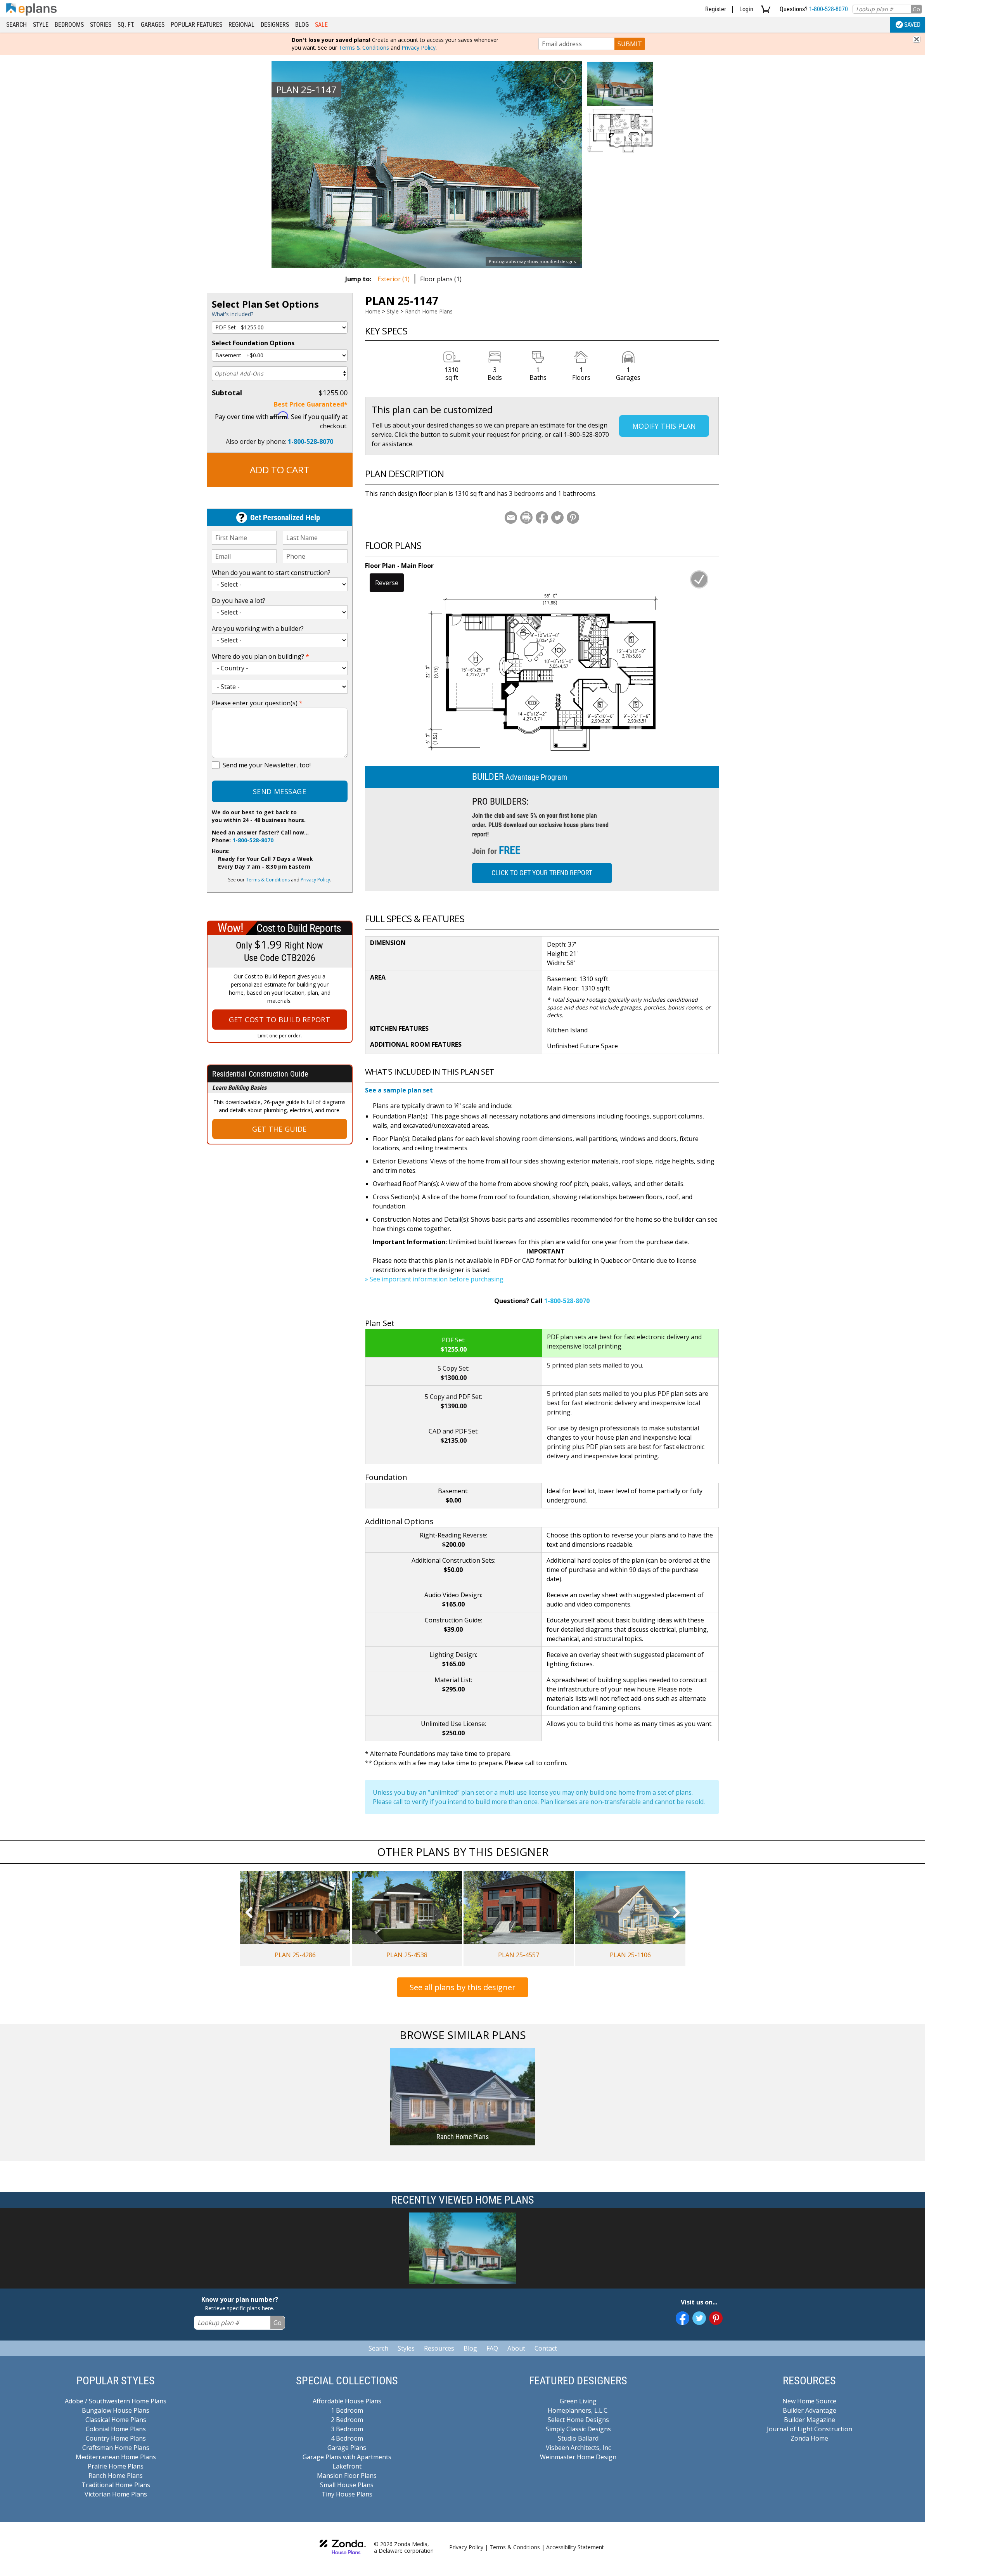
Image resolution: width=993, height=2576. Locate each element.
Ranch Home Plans (429, 311)
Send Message (279, 791)
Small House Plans (347, 2485)
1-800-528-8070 (829, 9)
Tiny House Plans (347, 2494)
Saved (912, 25)
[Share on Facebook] (542, 518)
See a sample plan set (399, 1090)
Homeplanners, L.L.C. (578, 2410)
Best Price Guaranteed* (311, 404)
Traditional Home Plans (116, 2485)
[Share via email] (511, 518)
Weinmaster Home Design (578, 2457)
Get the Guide (279, 1129)
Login (746, 9)
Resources (439, 2348)
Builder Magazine (810, 2420)
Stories (101, 25)
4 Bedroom (347, 2438)
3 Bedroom (347, 2429)
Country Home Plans (116, 2438)
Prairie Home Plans (116, 2466)
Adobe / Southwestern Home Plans (116, 2401)
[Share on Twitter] (557, 518)
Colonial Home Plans (116, 2429)
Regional (241, 25)
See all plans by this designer (463, 1987)
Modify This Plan (664, 426)
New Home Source (809, 2401)
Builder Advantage (810, 2410)
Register (716, 9)
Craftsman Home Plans (116, 2448)
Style (41, 25)
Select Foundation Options (253, 343)
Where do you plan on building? (260, 656)
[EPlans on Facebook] (682, 2318)
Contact (546, 2348)
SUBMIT (630, 44)
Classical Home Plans (116, 2420)
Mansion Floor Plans (347, 2476)
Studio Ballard (578, 2438)
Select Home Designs (578, 2420)
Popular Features (196, 25)
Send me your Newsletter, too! (267, 765)
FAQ (492, 2348)
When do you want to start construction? (271, 573)
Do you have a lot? (239, 601)
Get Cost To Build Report (280, 1020)
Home (373, 311)
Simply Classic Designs (578, 2429)
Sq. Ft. (126, 25)
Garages (153, 25)
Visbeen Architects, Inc (578, 2448)
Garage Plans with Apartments (347, 2457)
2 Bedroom (347, 2420)
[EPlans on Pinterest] (716, 2318)
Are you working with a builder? (258, 628)
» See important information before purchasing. (435, 1279)
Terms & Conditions (364, 48)
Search (16, 25)
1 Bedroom (347, 2410)
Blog (302, 25)
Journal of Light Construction (810, 2429)
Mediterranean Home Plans (116, 2457)
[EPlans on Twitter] (699, 2318)
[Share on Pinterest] (573, 518)
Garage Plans (347, 2448)
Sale (321, 25)
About (516, 2348)
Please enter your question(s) (257, 703)
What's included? (233, 314)
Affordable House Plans (347, 2401)
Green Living (578, 2401)
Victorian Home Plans (116, 2494)
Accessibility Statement (575, 2547)
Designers (275, 25)
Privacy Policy (419, 48)
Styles (406, 2348)
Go (916, 9)
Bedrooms (69, 25)
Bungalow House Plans (116, 2410)
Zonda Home (809, 2438)
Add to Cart (280, 470)
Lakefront (347, 2466)
